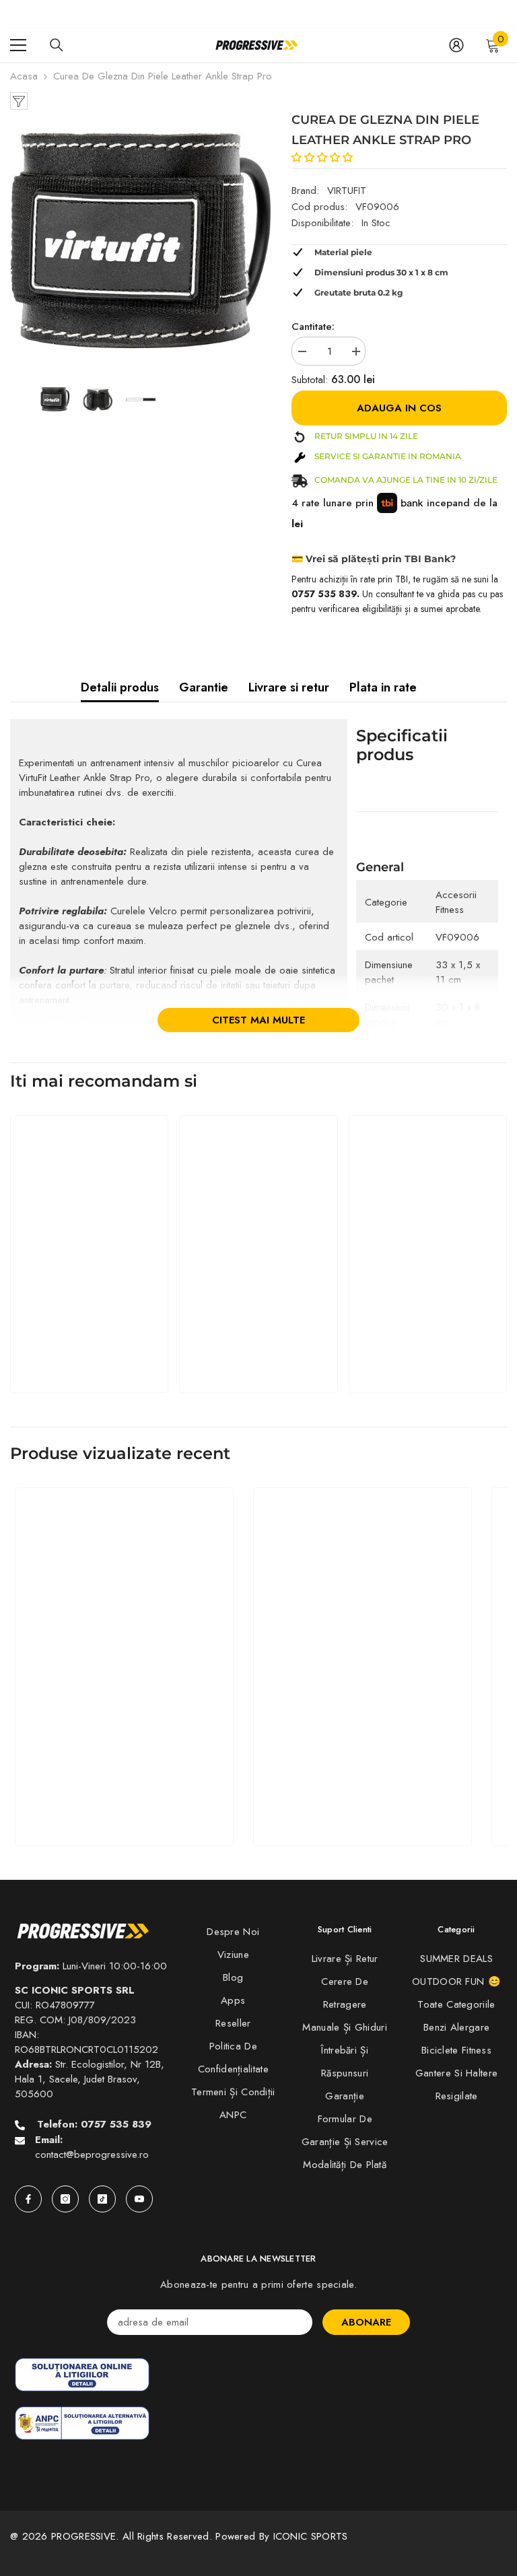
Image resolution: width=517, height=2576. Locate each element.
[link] (89, 1347)
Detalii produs (120, 687)
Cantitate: (313, 327)
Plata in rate (383, 687)
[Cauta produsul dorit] (57, 45)
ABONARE (366, 2322)
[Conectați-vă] (456, 45)
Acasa (24, 76)
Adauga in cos (399, 408)
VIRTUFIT (347, 191)
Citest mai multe (258, 1020)
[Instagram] (65, 2199)
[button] (324, 158)
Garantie (204, 687)
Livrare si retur (289, 687)
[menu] (18, 45)
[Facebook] (28, 2199)
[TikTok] (102, 2199)
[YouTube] (139, 2199)
